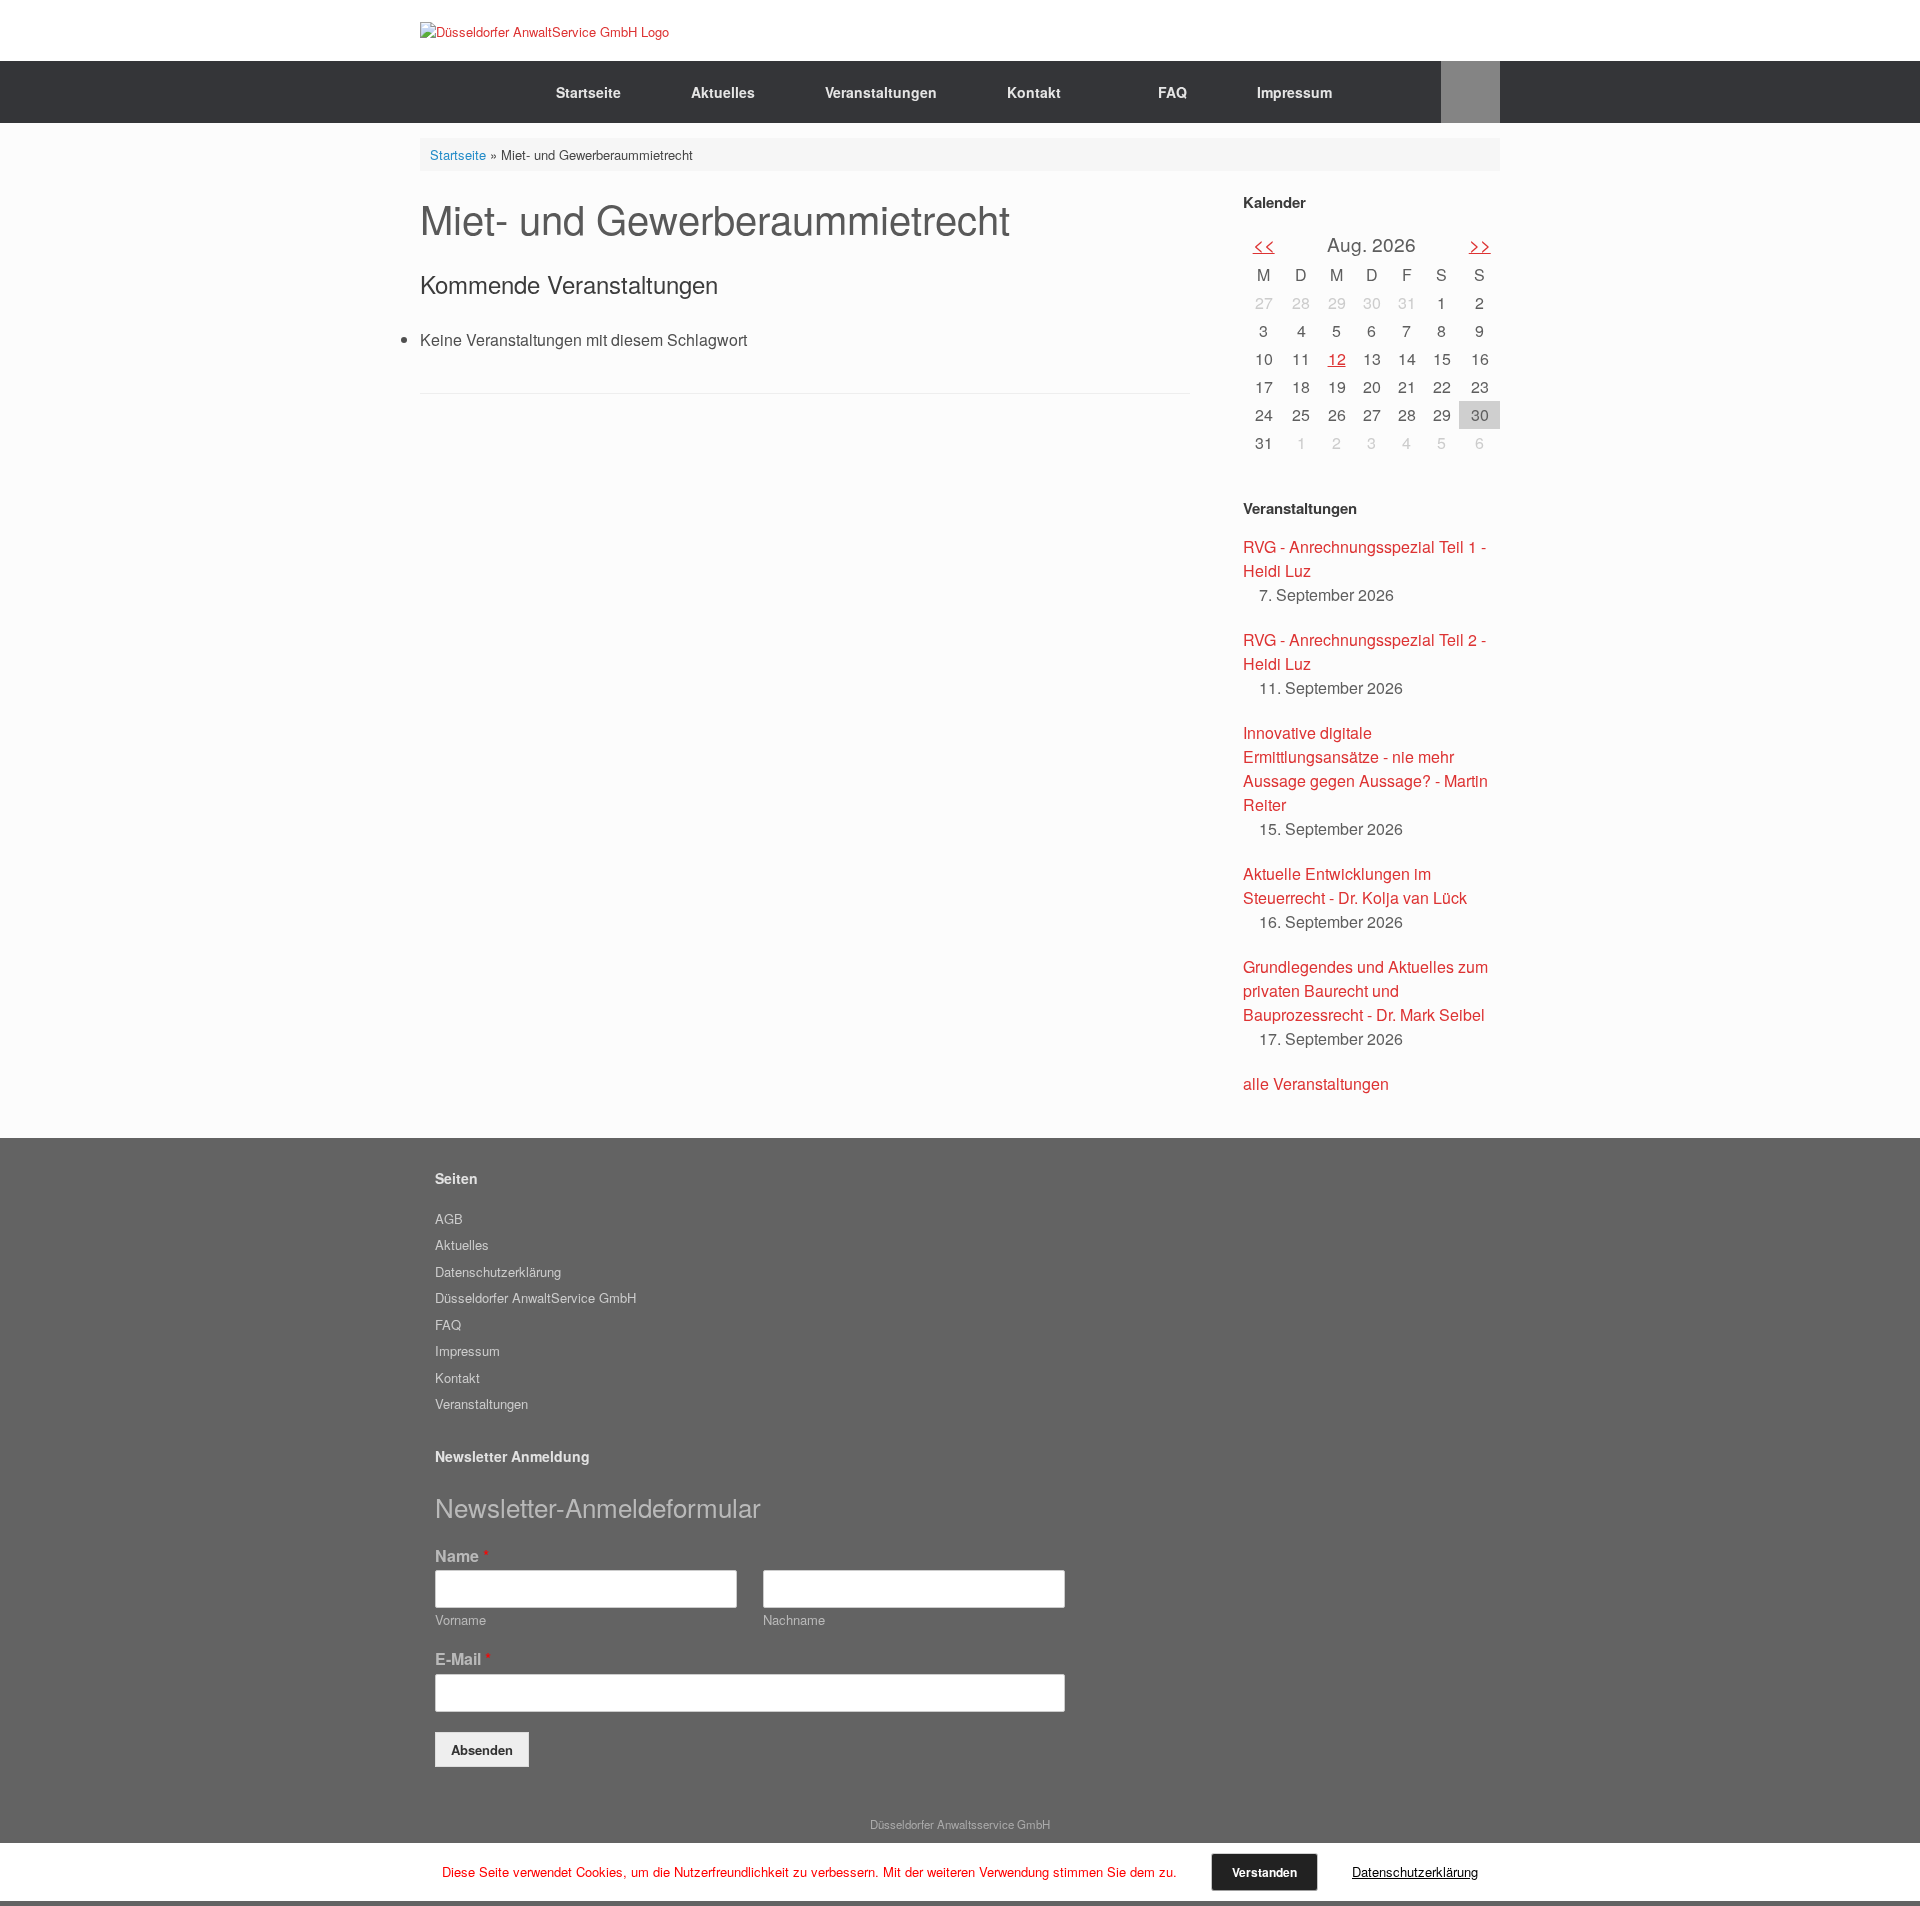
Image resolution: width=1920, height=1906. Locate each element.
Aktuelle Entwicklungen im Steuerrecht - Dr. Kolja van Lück (1355, 885)
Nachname (794, 1620)
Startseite (588, 92)
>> (1480, 243)
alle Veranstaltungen (1316, 1083)
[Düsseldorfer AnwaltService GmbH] (544, 30)
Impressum (1294, 92)
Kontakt (1034, 92)
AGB (449, 1218)
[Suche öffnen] (1470, 92)
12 (1337, 358)
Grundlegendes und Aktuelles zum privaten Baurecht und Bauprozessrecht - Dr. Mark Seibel (1365, 990)
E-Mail (463, 1659)
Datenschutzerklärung (498, 1271)
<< (1264, 243)
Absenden (482, 1749)
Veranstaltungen (881, 92)
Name (462, 1556)
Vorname (460, 1620)
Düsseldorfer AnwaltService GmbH (535, 1297)
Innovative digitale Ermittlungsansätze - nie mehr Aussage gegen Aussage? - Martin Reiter (1365, 768)
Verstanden (1264, 1872)
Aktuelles (723, 92)
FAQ (1172, 92)
